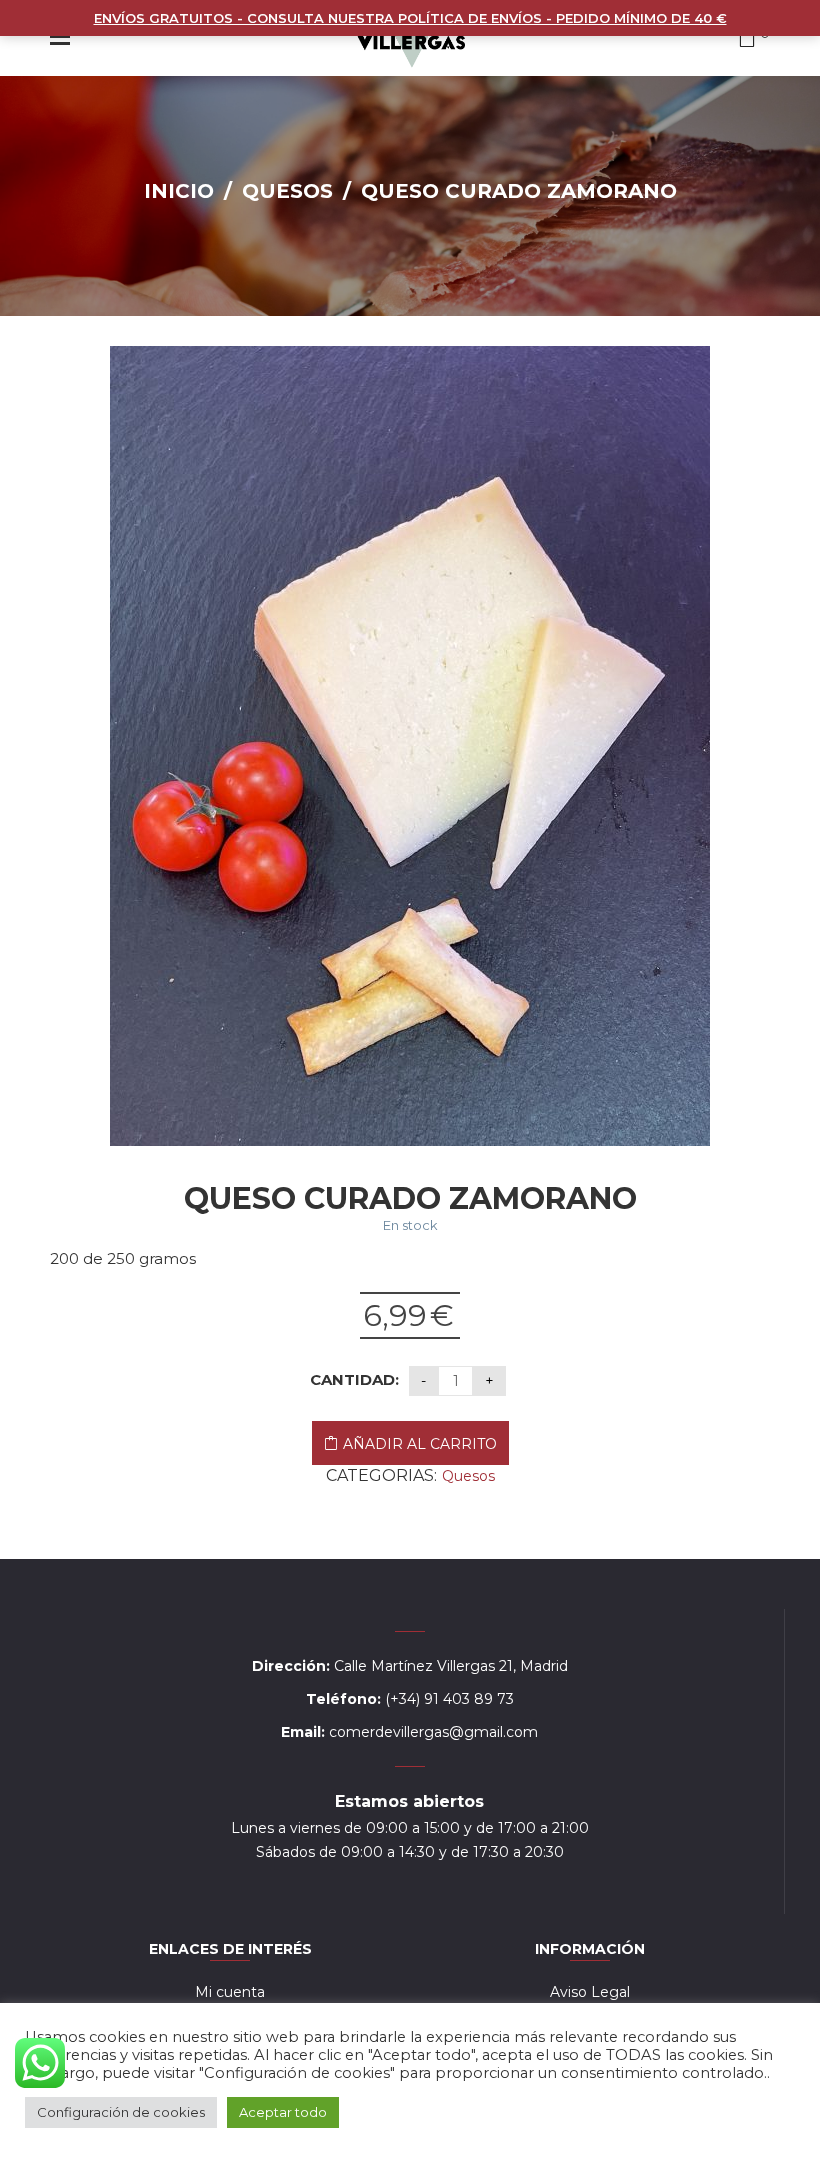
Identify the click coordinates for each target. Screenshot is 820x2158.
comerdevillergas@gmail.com (433, 1732)
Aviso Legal (590, 1992)
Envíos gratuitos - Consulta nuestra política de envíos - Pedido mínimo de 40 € (410, 18)
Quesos (287, 191)
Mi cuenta (230, 1992)
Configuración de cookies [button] (121, 2112)
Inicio (179, 191)
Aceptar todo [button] (283, 2112)
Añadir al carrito (420, 1444)
